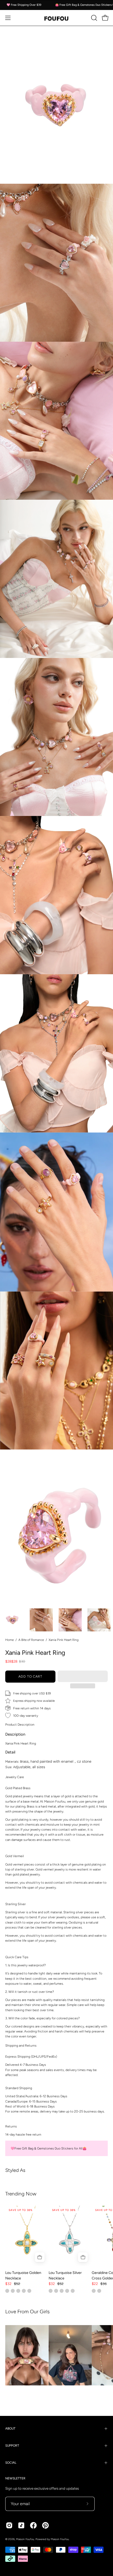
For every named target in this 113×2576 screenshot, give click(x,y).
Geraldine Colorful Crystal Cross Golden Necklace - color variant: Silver (99, 2291)
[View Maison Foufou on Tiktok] (21, 2525)
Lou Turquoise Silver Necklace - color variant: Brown (67, 2291)
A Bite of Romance (31, 1640)
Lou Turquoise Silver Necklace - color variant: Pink (56, 2291)
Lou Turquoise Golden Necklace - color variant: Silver (18, 2291)
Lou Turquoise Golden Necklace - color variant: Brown (24, 2291)
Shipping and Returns (21, 2045)
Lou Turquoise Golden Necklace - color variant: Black (29, 2291)
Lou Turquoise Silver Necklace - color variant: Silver (51, 2291)
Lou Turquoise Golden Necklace (23, 2275)
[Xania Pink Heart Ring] (12, 1620)
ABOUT (10, 2429)
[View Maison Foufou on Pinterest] (45, 2525)
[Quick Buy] (40, 2257)
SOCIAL (11, 2463)
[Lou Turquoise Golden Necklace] (27, 2236)
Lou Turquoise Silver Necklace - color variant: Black (73, 2291)
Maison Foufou (25, 2539)
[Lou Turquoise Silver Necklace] (70, 2236)
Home (9, 1640)
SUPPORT (12, 2446)
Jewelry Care (15, 1777)
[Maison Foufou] (56, 18)
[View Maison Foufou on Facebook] (33, 2525)
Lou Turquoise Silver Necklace (65, 2275)
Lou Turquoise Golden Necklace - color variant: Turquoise (7, 2291)
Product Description (20, 1724)
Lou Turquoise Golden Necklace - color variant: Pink (13, 2291)
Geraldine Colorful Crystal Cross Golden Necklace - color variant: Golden (94, 2291)
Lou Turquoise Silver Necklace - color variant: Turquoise (62, 2291)
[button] (83, 1676)
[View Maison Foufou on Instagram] (9, 2525)
